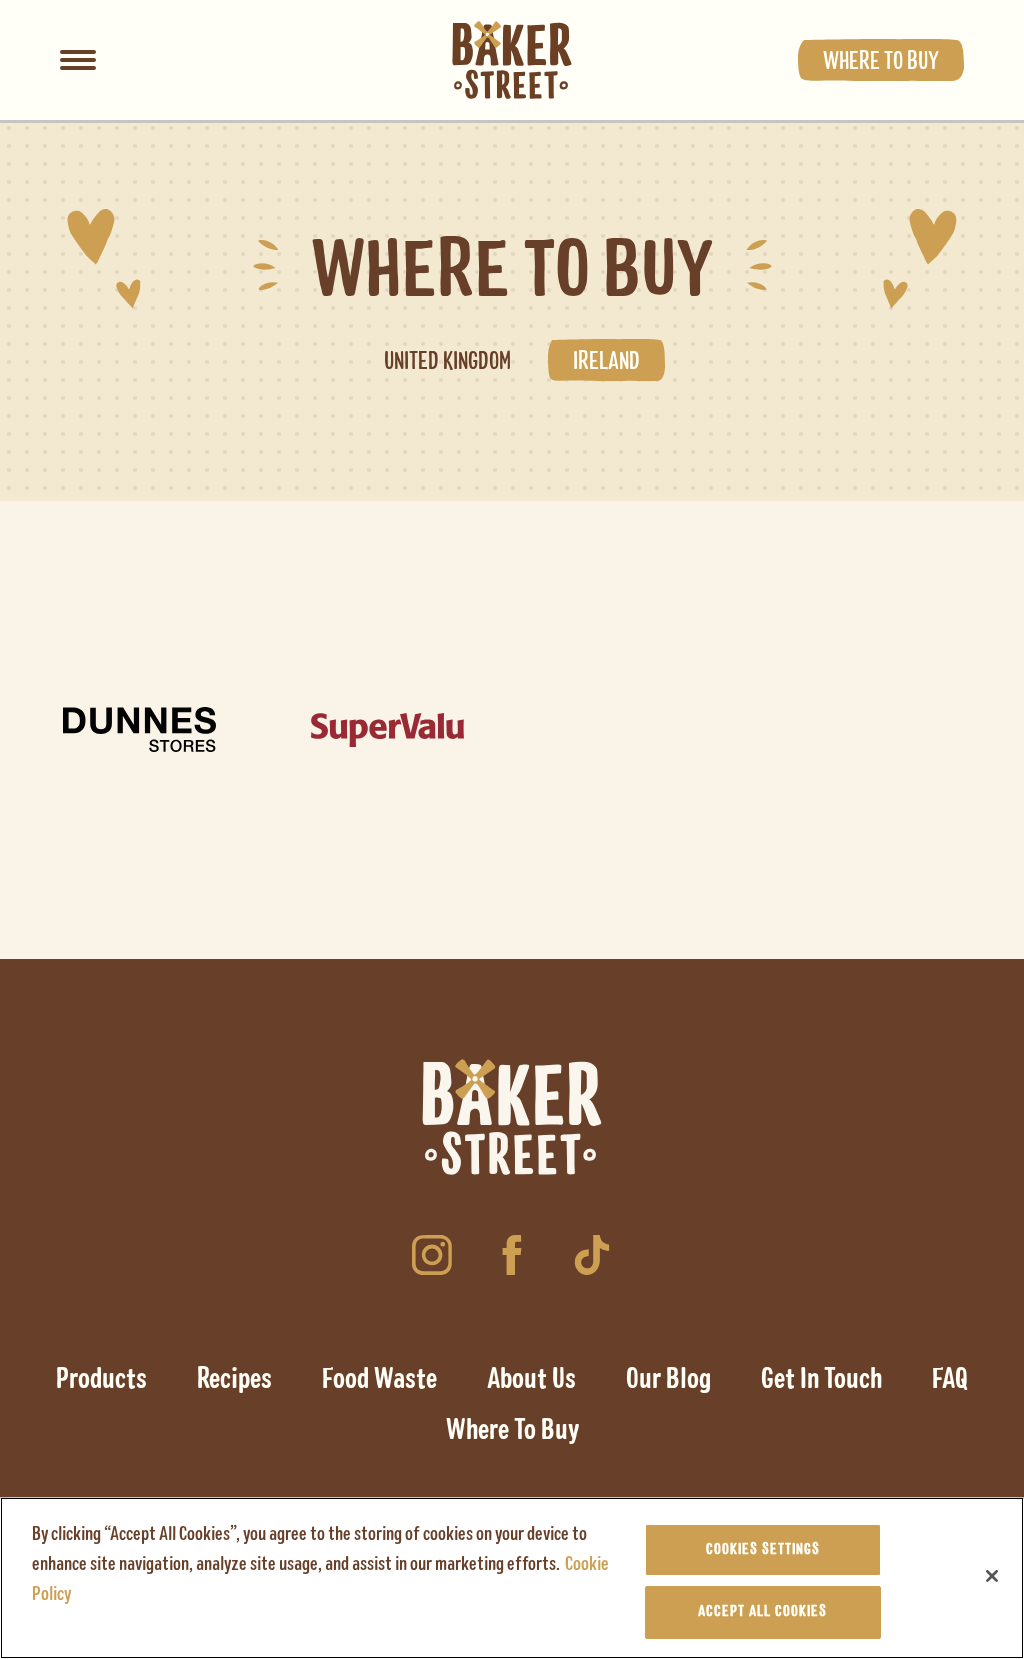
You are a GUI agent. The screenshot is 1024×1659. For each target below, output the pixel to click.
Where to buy (881, 62)
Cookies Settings (763, 1550)
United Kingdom (447, 362)
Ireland (606, 362)
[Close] (992, 1576)
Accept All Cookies (762, 1612)
